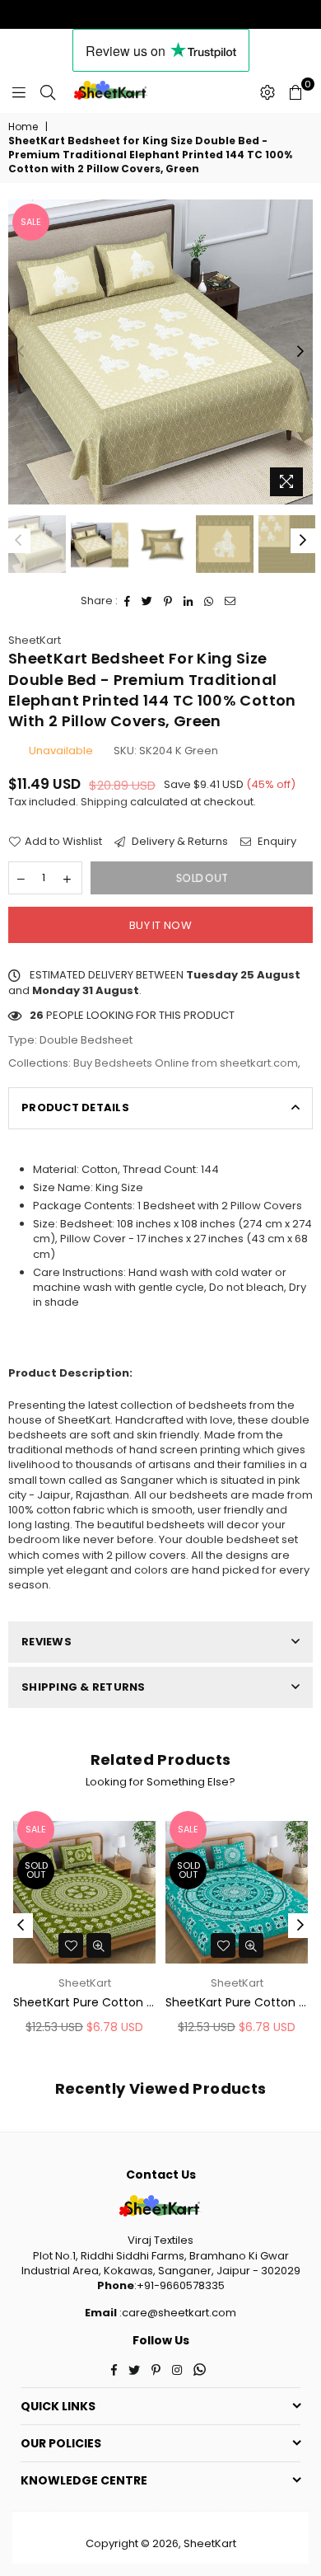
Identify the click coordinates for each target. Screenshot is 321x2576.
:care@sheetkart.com (177, 2313)
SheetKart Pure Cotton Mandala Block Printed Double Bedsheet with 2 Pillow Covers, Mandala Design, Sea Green (237, 2003)
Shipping (104, 802)
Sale (31, 222)
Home (23, 127)
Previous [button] (21, 352)
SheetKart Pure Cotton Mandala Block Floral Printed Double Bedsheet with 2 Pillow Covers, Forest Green (84, 2003)
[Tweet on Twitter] (147, 601)
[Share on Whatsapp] (209, 601)
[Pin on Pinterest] (168, 601)
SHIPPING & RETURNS (84, 1687)
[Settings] (267, 92)
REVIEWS (47, 1642)
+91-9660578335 (181, 2285)
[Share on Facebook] (128, 601)
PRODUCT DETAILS (75, 1107)
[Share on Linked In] (188, 601)
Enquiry (276, 842)
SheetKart (35, 640)
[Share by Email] (230, 601)
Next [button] (300, 352)
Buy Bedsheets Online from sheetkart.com (186, 1063)
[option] (160, 352)
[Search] (48, 92)
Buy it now (160, 925)
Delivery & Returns (179, 842)
